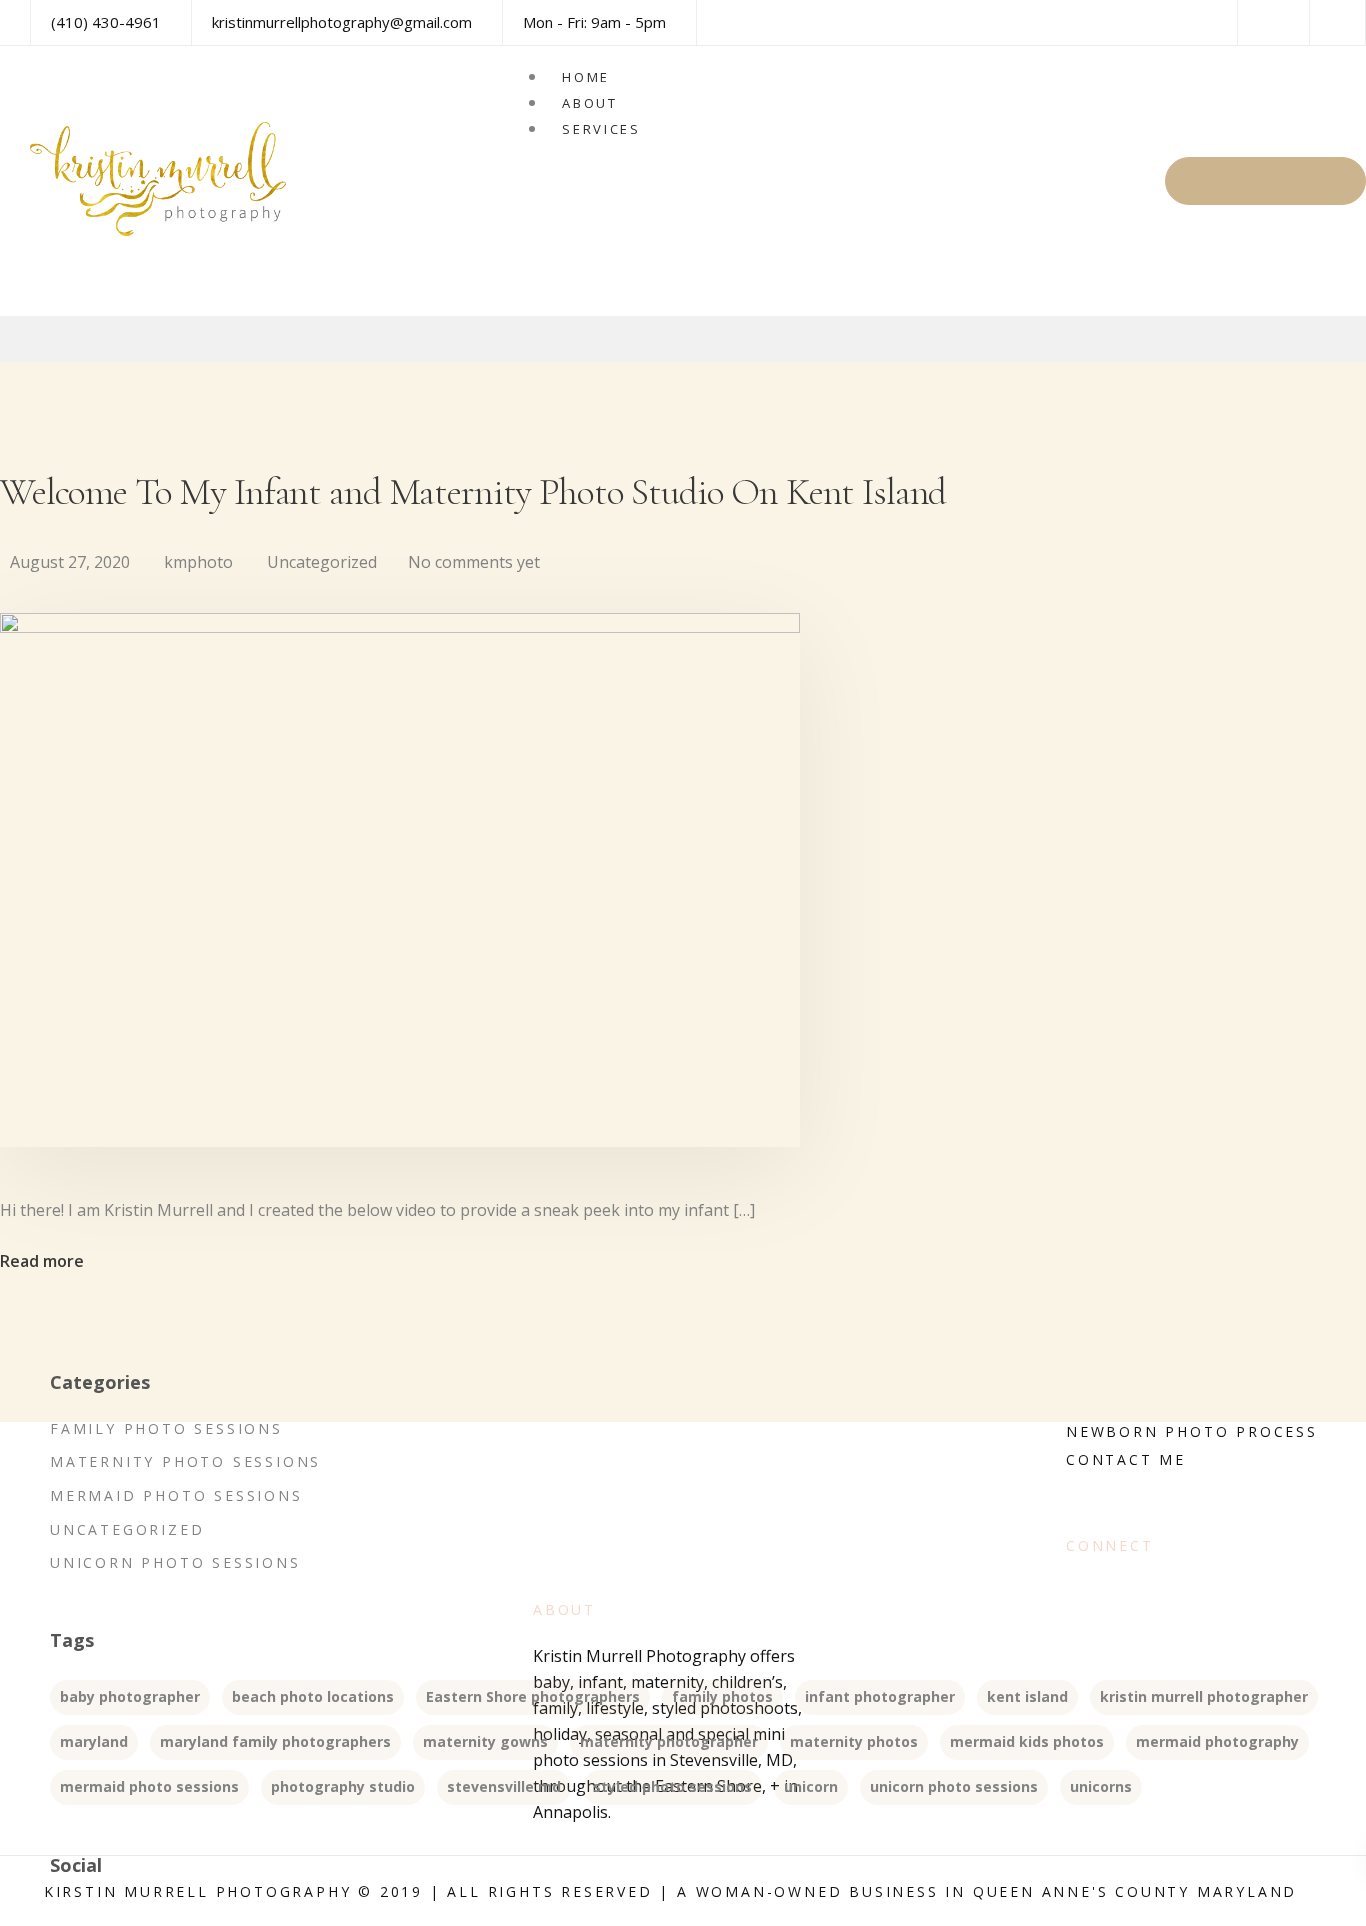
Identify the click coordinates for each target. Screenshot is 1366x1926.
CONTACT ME (1265, 180)
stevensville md (504, 1786)
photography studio (343, 1786)
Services (601, 129)
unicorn (811, 1786)
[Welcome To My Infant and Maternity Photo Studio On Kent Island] (400, 627)
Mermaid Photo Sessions (176, 1495)
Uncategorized (322, 562)
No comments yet (474, 562)
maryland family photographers (275, 1741)
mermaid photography (1217, 1741)
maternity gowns (485, 1741)
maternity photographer (669, 1741)
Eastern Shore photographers (533, 1696)
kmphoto (198, 562)
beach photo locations (313, 1696)
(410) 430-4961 (106, 22)
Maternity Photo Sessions (185, 1461)
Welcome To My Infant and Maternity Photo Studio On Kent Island (473, 492)
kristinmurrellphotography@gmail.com (342, 22)
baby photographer (130, 1696)
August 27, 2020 (70, 562)
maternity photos (854, 1741)
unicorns (1101, 1786)
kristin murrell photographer (1204, 1696)
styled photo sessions (672, 1786)
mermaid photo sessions (149, 1786)
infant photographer (880, 1696)
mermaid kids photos (1027, 1741)
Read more (42, 1261)
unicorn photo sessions (954, 1786)
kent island (1027, 1696)
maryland (94, 1741)
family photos (722, 1696)
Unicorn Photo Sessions (175, 1562)
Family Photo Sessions (166, 1428)
